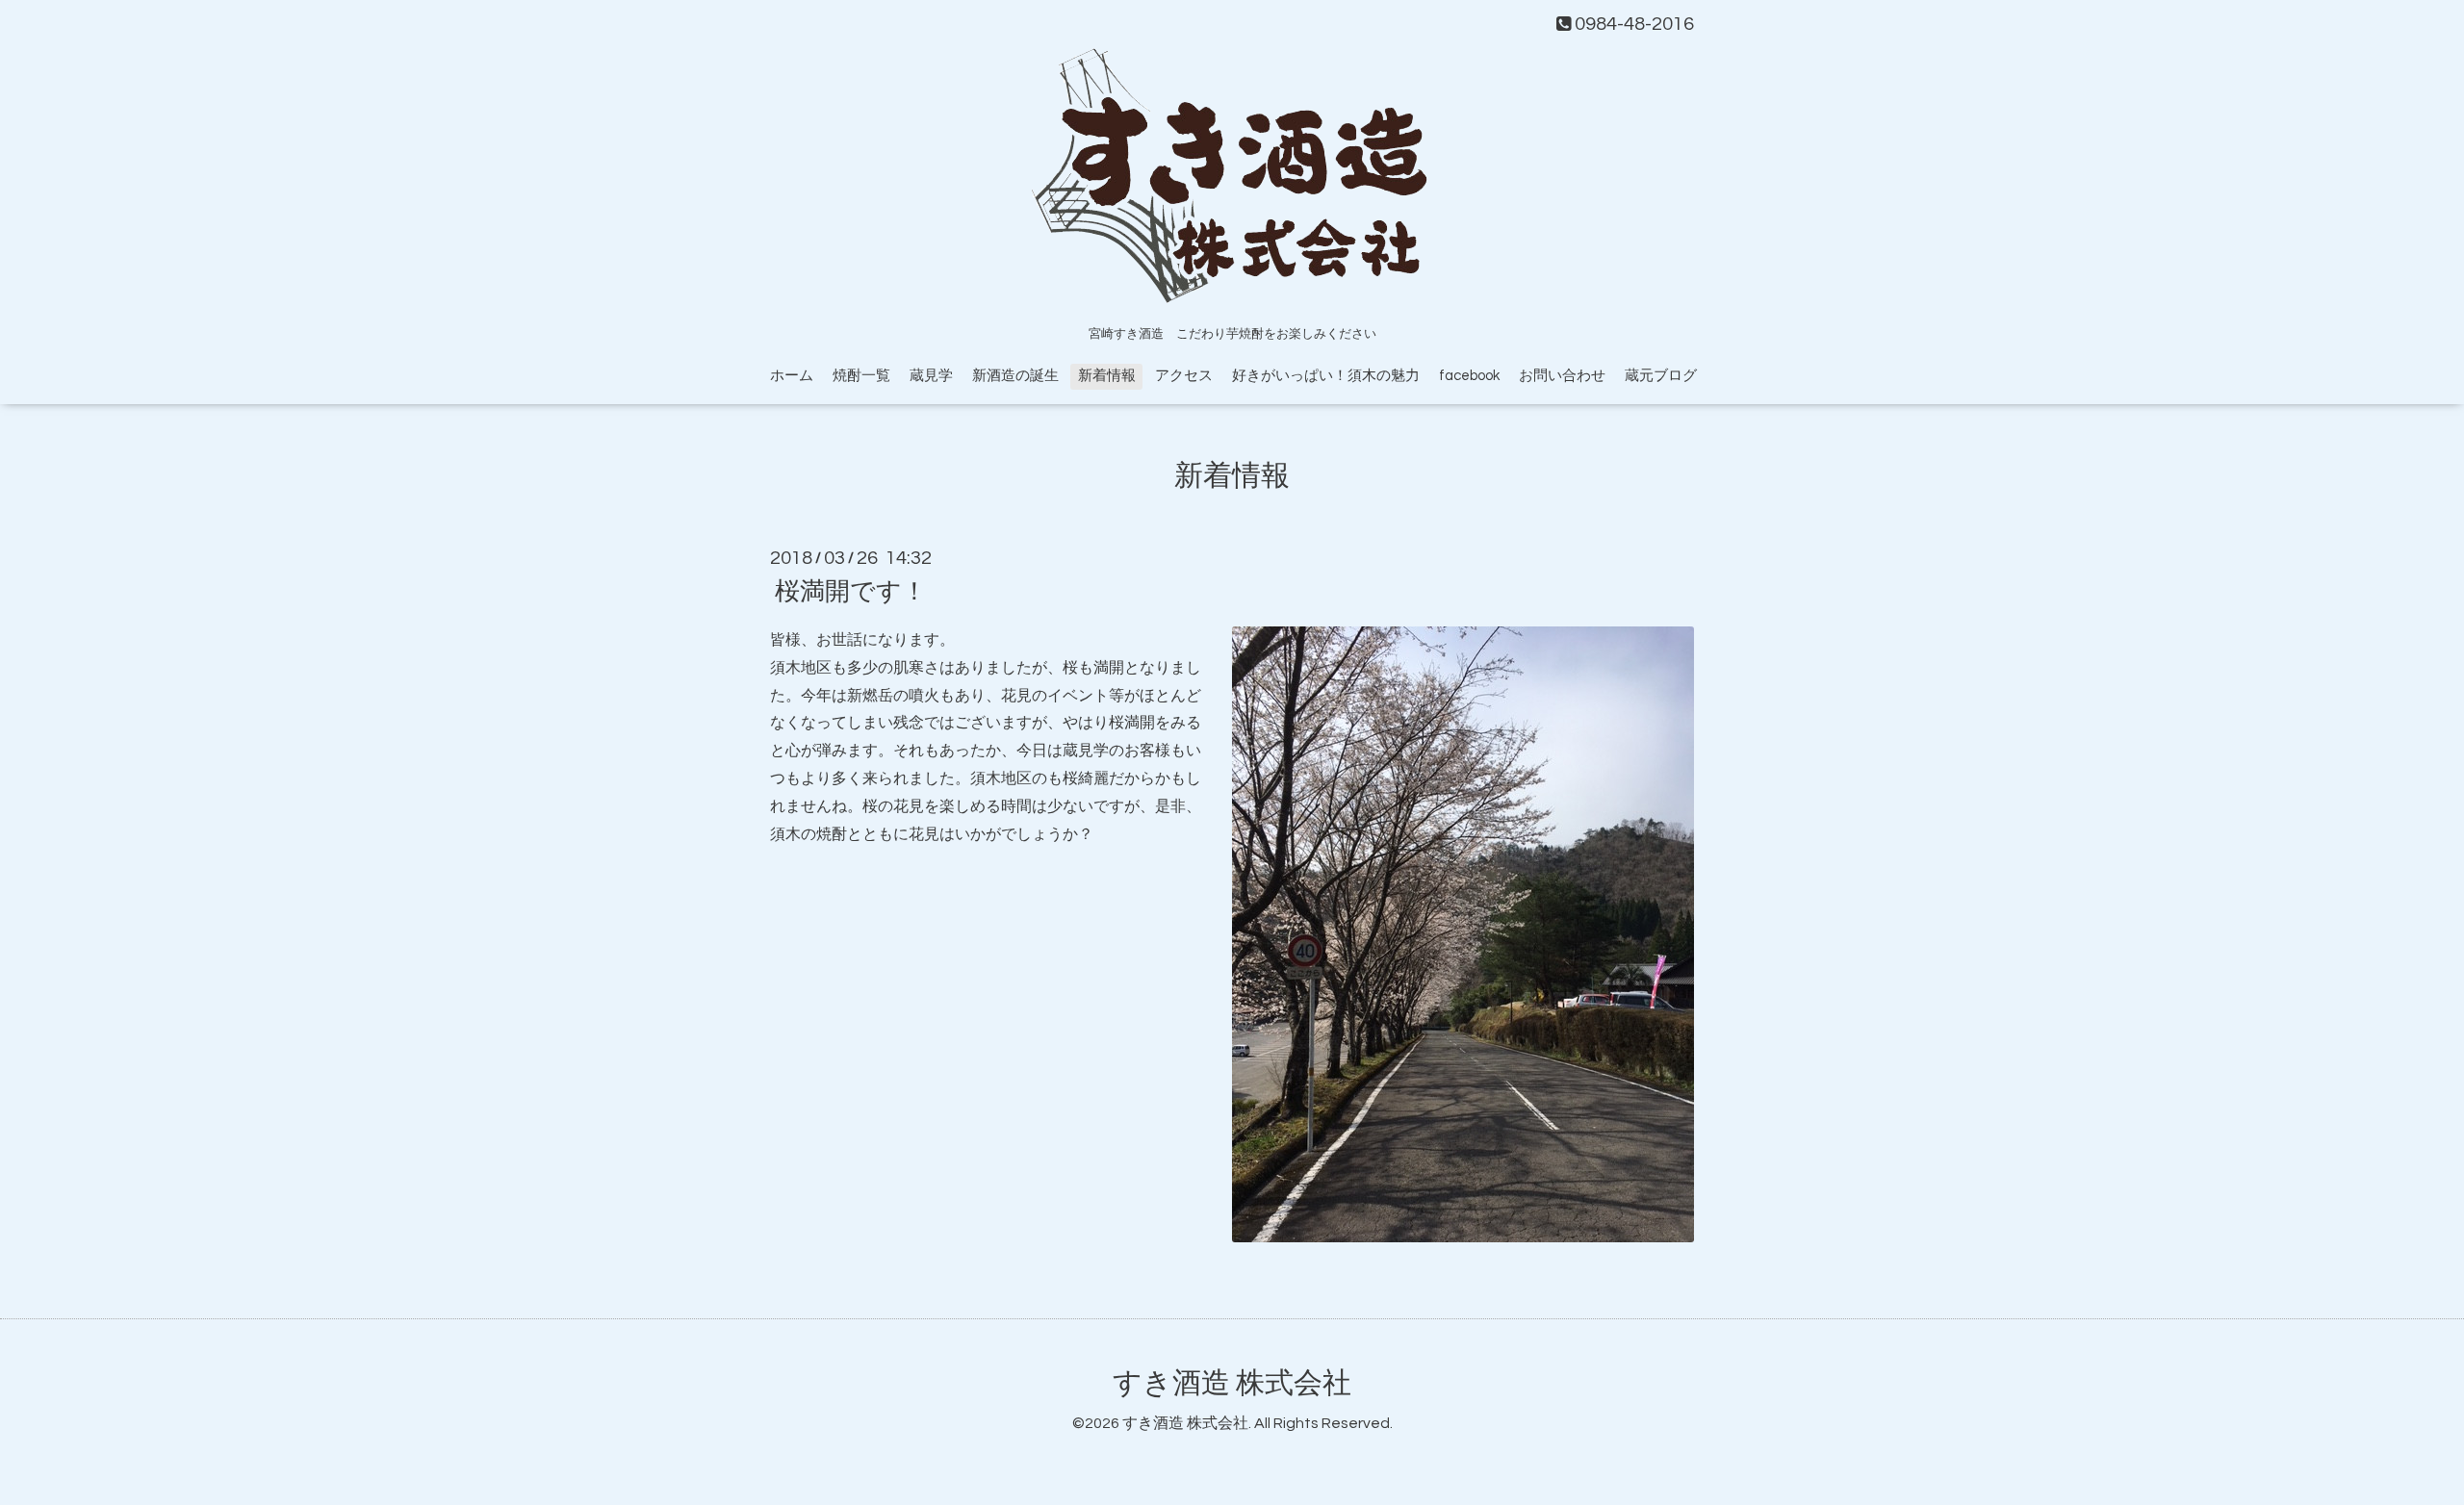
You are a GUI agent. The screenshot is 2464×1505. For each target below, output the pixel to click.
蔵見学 (931, 376)
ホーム (792, 376)
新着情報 (1107, 376)
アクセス (1184, 376)
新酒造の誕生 (1015, 376)
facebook (1469, 376)
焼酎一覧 (861, 376)
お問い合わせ (1562, 376)
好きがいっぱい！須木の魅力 (1326, 376)
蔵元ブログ (1661, 376)
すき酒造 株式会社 (1232, 1383)
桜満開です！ (851, 592)
